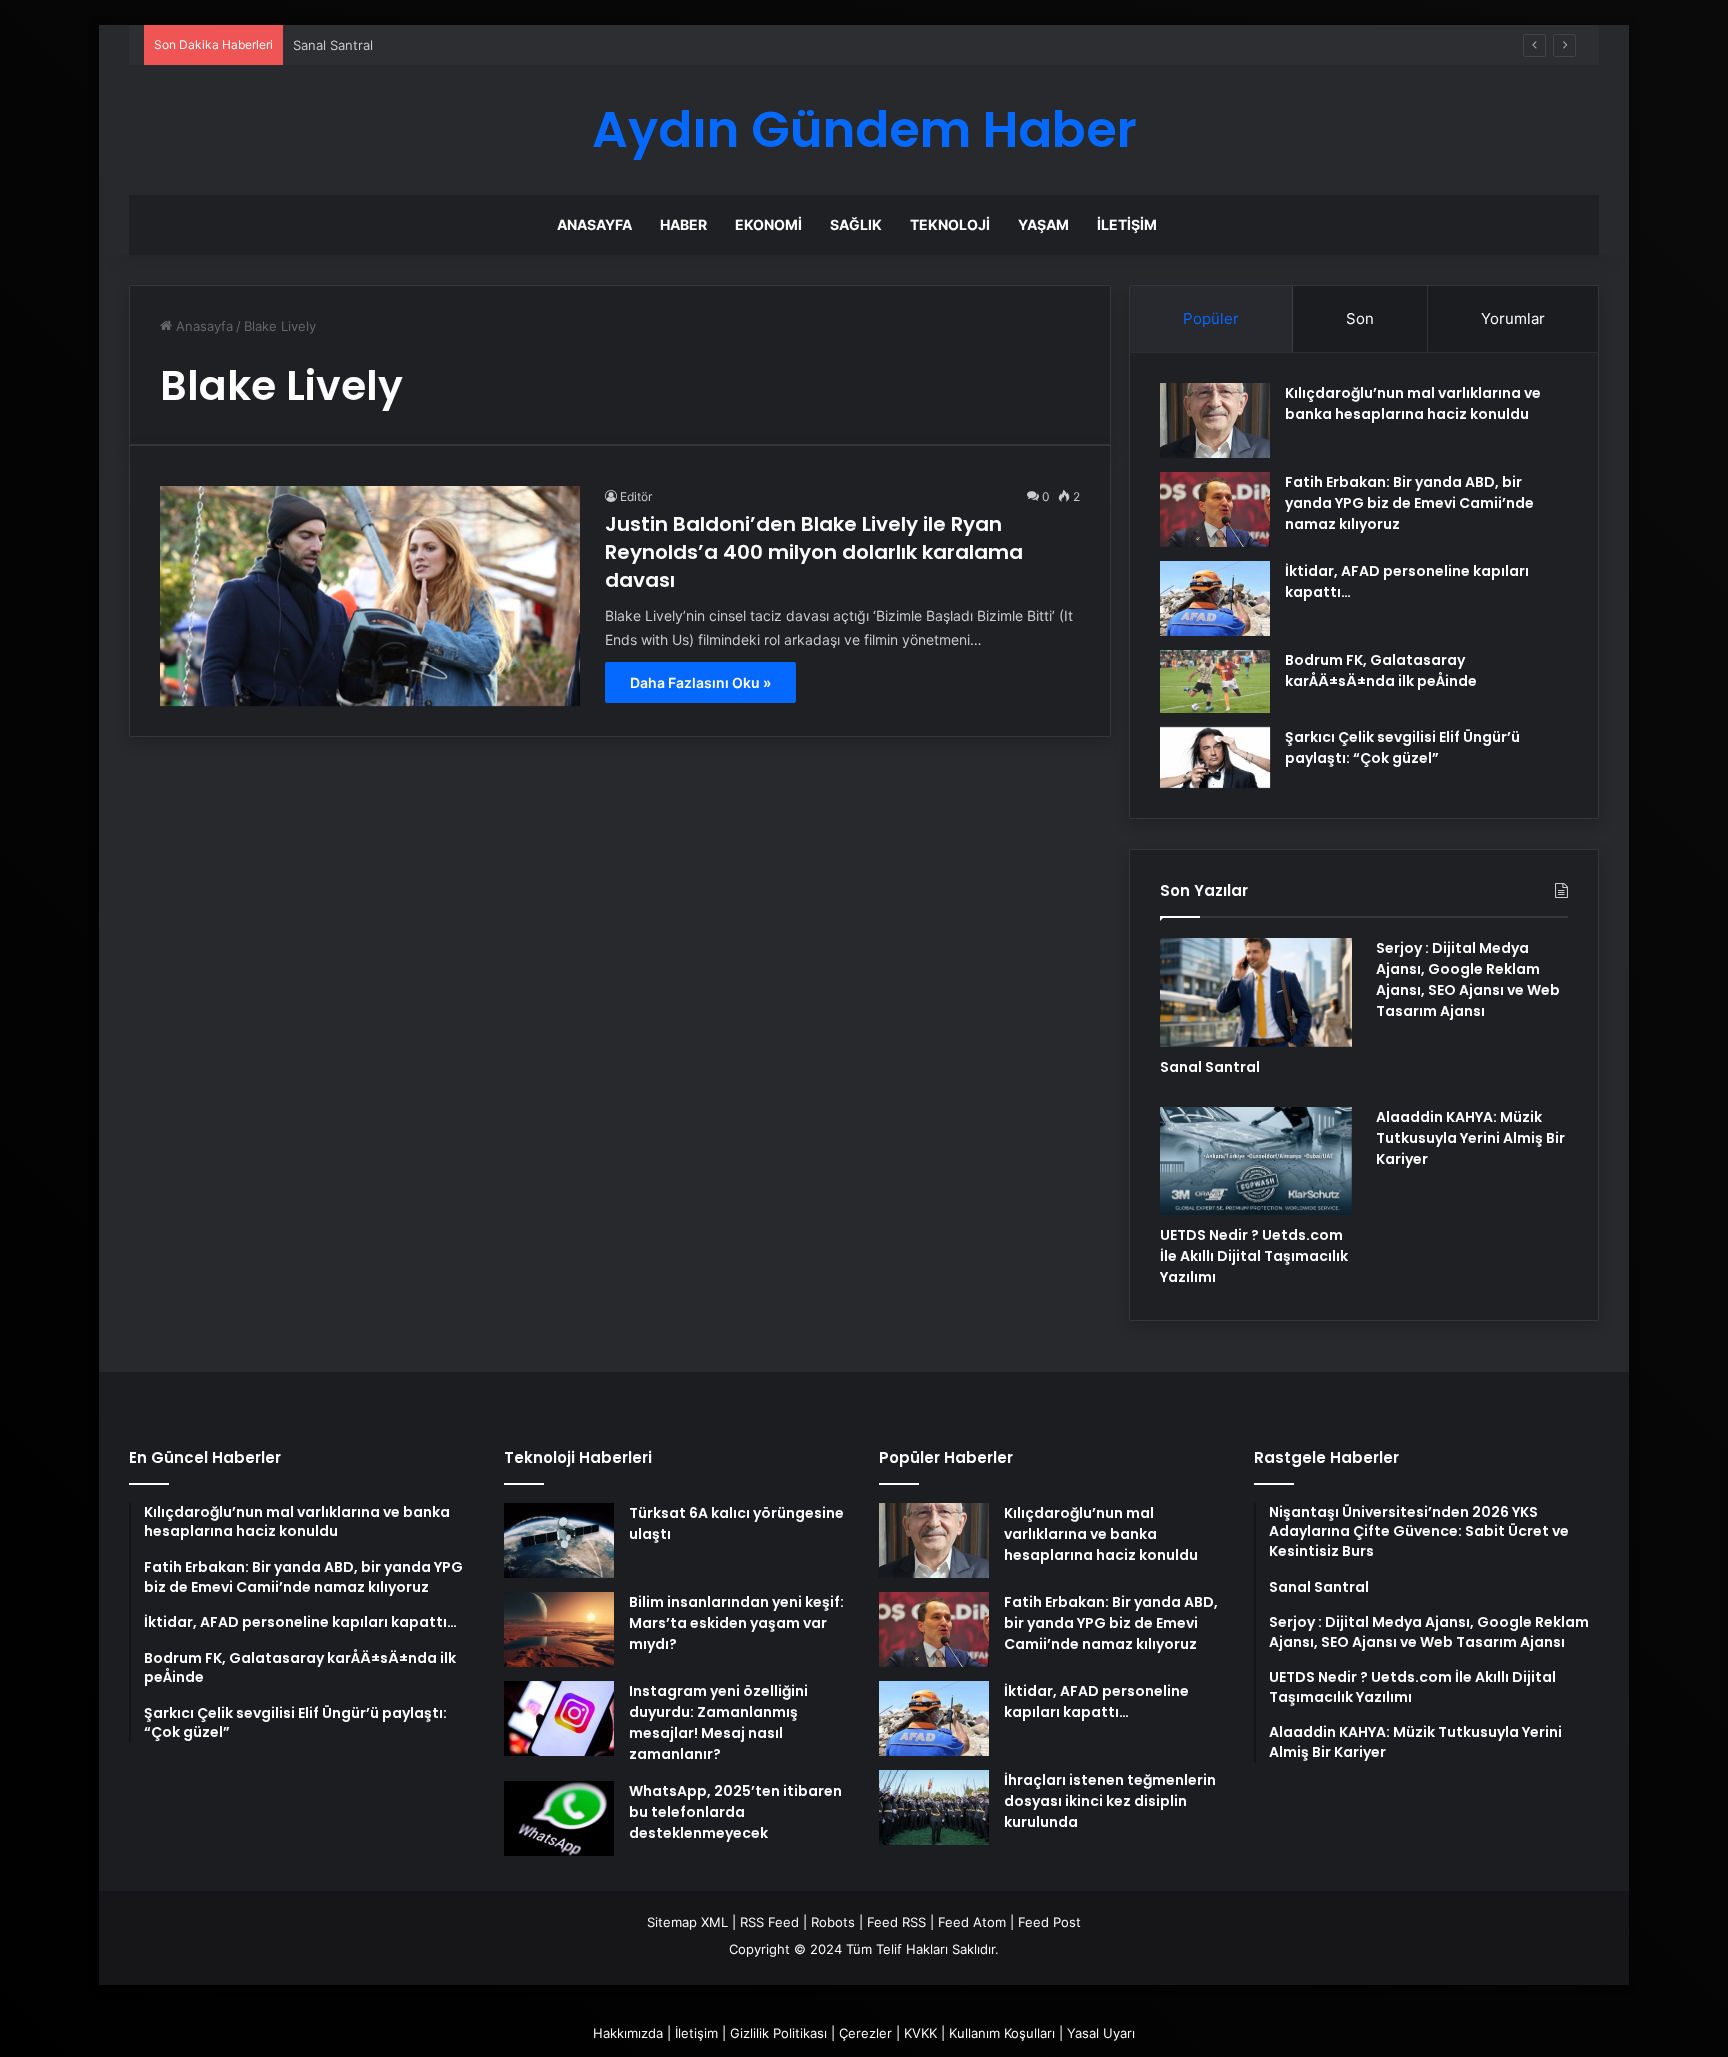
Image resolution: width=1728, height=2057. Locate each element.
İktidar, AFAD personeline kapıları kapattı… (1096, 1701)
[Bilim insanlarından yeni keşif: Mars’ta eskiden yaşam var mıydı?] (559, 1629)
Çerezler (865, 2033)
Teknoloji (950, 224)
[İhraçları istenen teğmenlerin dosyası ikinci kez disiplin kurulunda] (934, 1807)
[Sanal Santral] (1256, 992)
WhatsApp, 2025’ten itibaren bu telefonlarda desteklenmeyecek (735, 1812)
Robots (833, 1922)
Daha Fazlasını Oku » (700, 682)
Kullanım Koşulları (1002, 2033)
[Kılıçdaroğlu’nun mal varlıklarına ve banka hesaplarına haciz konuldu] (1215, 420)
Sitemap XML (687, 1922)
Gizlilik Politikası (778, 2033)
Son (1360, 318)
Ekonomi (768, 224)
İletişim (1127, 224)
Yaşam (1043, 224)
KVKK (920, 2033)
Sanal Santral (1210, 1067)
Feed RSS (896, 1922)
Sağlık (856, 224)
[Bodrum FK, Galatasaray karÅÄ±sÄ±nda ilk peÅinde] (1215, 681)
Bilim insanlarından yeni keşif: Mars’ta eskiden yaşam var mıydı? (736, 1623)
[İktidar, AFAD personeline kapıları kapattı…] (1215, 598)
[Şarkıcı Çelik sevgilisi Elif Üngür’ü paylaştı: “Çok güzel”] (1215, 758)
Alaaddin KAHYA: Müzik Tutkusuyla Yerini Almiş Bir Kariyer (1470, 1138)
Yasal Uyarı (1101, 2033)
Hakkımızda (628, 2033)
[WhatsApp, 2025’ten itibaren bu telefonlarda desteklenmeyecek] (559, 1818)
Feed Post (1049, 1922)
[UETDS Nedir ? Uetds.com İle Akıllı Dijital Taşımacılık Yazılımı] (1256, 1161)
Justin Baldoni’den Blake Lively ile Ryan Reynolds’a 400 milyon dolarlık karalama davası (814, 552)
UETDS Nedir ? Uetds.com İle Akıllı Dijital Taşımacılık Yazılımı (1254, 1256)
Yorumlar (1513, 318)
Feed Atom (972, 1922)
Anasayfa (594, 224)
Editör (636, 496)
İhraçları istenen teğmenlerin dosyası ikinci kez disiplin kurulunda (1110, 1801)
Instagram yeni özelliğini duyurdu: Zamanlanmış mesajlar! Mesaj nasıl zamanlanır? (718, 1722)
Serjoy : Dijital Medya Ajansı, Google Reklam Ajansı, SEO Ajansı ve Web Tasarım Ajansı (1468, 979)
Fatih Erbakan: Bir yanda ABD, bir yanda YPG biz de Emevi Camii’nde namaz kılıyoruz (1409, 503)
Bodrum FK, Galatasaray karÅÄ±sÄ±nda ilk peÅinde (1381, 670)
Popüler (1211, 318)
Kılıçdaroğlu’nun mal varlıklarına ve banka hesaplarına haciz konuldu (1413, 403)
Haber (683, 224)
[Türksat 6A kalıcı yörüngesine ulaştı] (559, 1540)
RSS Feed (769, 1922)
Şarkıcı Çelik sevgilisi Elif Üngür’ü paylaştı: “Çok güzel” (1402, 747)
